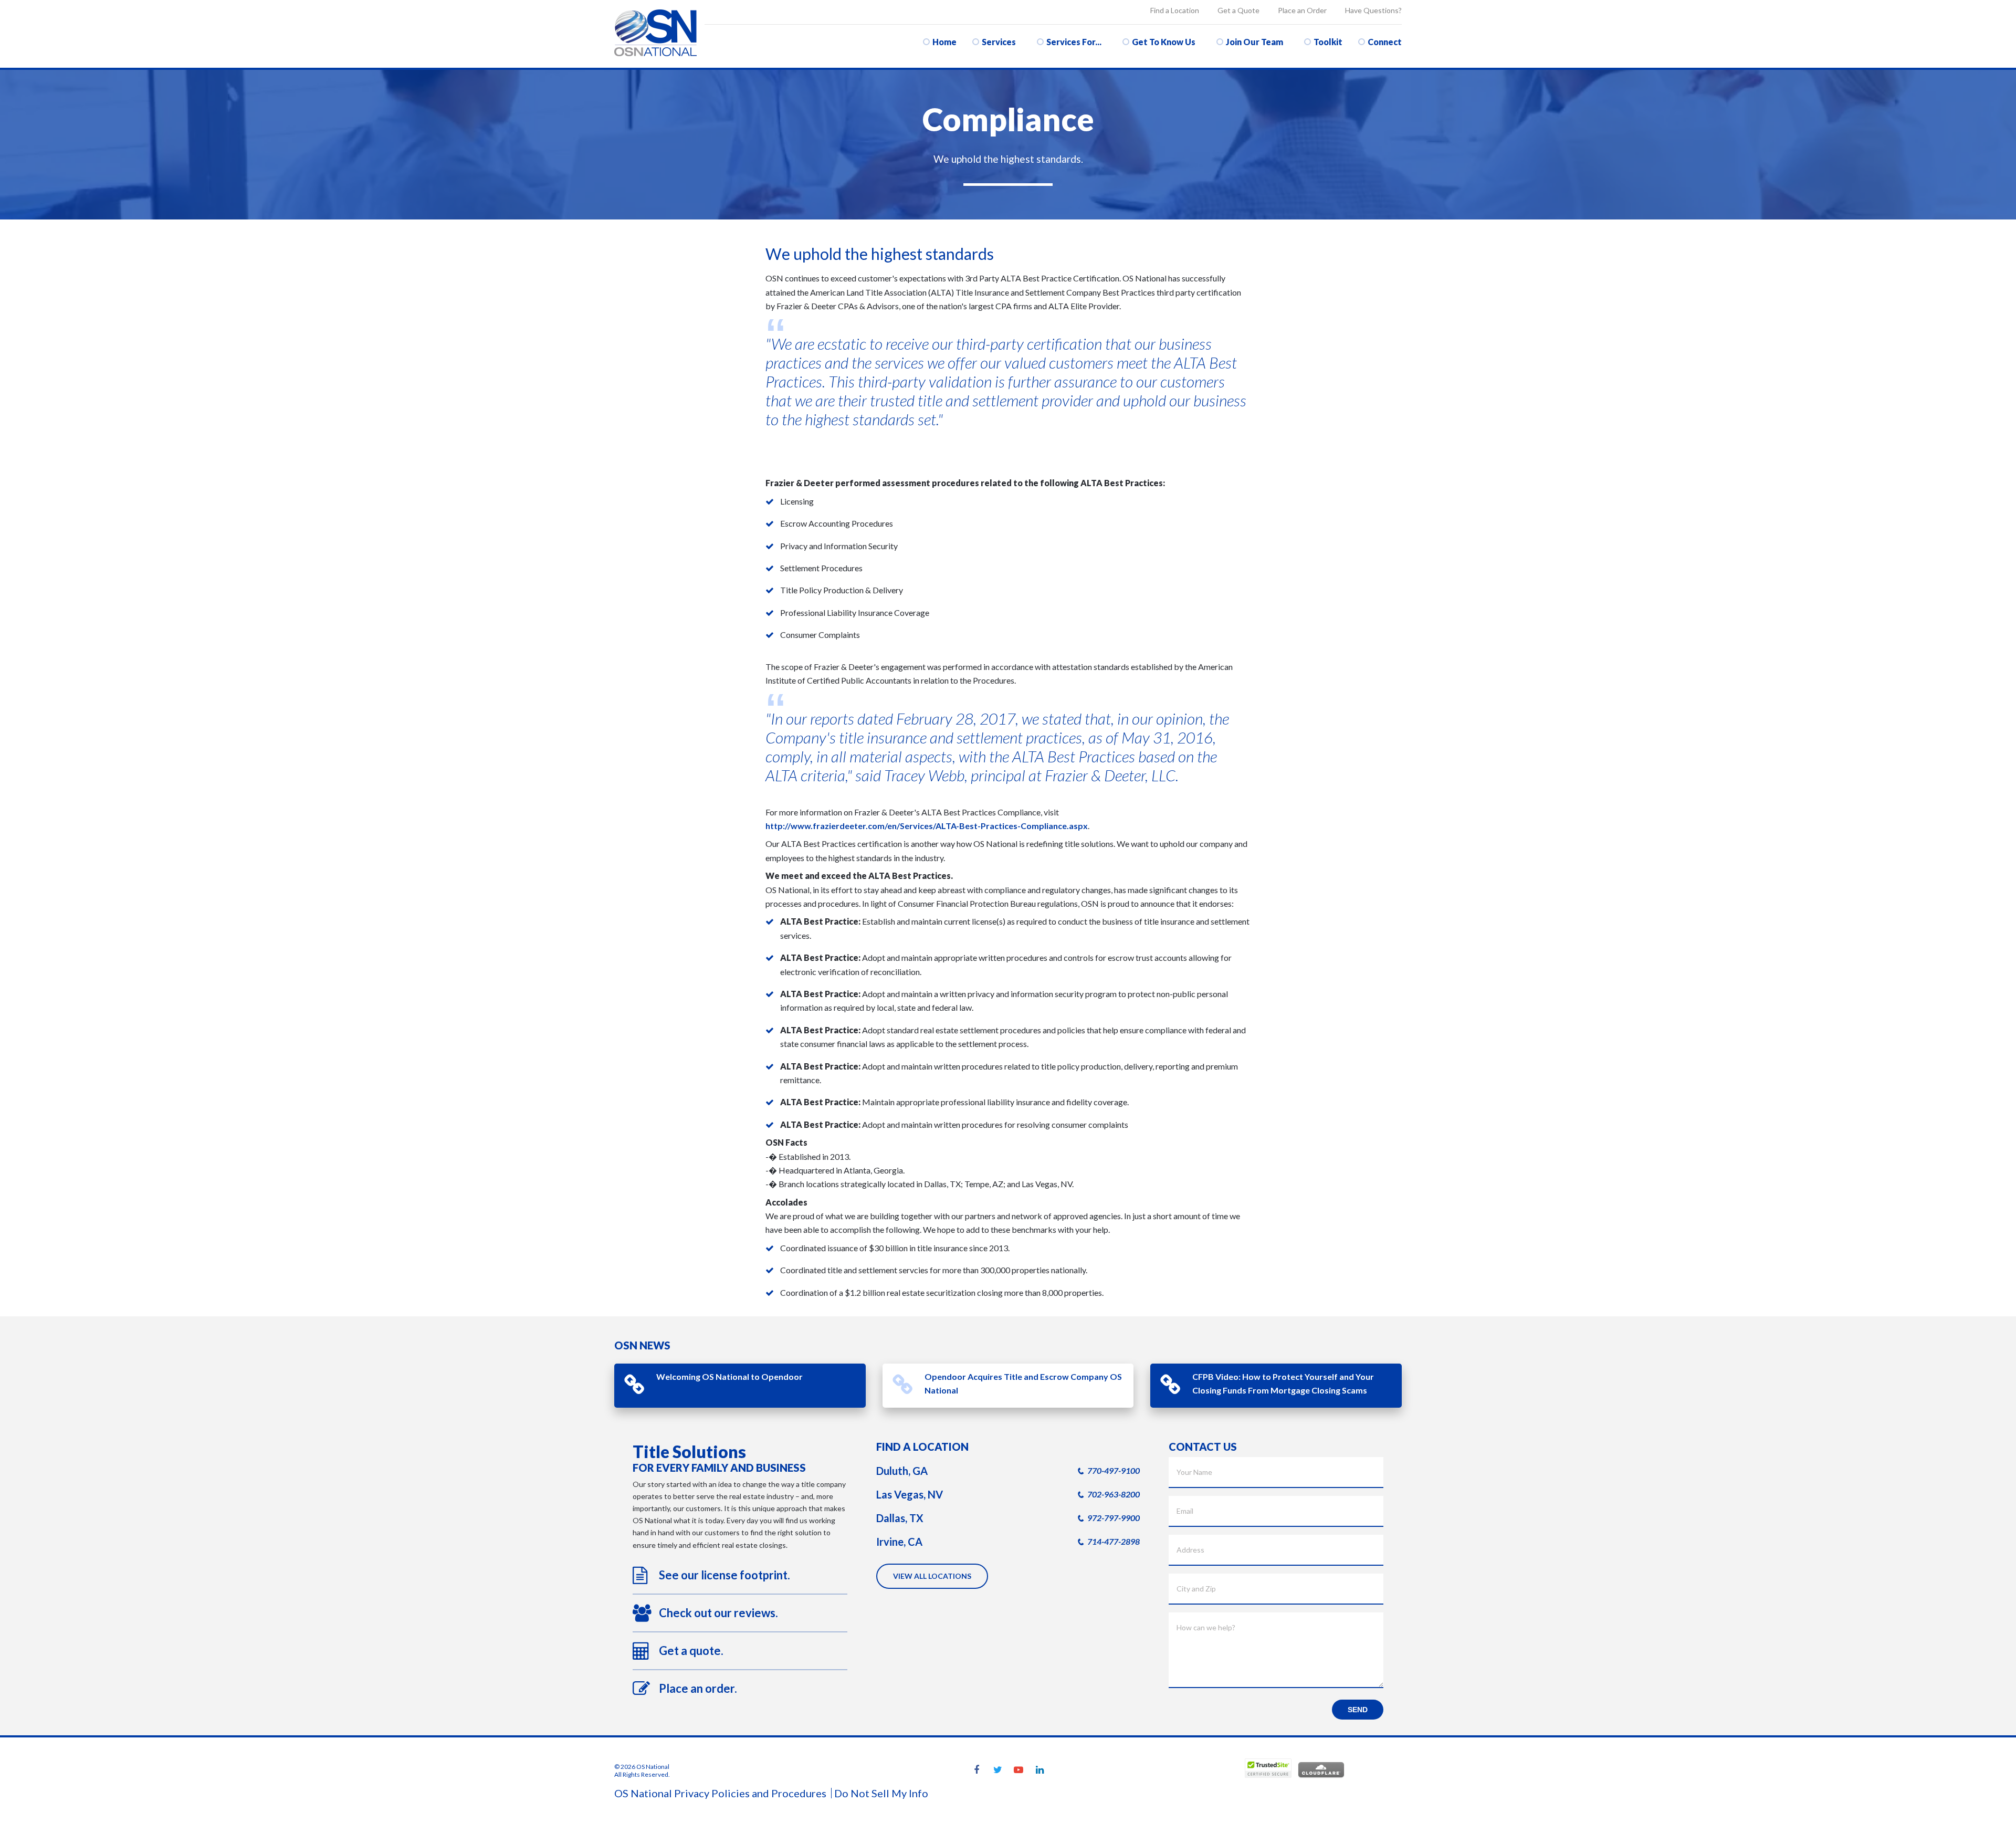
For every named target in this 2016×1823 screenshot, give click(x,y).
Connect (1385, 42)
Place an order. (698, 1688)
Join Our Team (1254, 42)
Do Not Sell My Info (881, 1793)
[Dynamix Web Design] (1376, 1770)
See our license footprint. (724, 1575)
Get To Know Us (1164, 42)
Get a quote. (691, 1651)
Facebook (976, 1770)
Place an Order (1302, 10)
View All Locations (932, 1576)
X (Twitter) (997, 1770)
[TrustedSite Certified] (1268, 1768)
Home (944, 42)
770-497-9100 (1114, 1470)
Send (1358, 1710)
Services (999, 42)
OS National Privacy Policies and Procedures (720, 1793)
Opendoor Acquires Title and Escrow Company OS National (1023, 1383)
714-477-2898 (1114, 1541)
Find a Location (1175, 10)
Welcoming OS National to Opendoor (729, 1376)
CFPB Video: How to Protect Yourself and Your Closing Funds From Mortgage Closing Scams (1283, 1383)
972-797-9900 (1114, 1518)
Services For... (1074, 42)
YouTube (1018, 1770)
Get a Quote (1238, 10)
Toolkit (1328, 42)
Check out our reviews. (718, 1613)
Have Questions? (1373, 10)
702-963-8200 (1114, 1494)
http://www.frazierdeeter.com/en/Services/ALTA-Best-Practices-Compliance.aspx (927, 826)
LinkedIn (1039, 1770)
